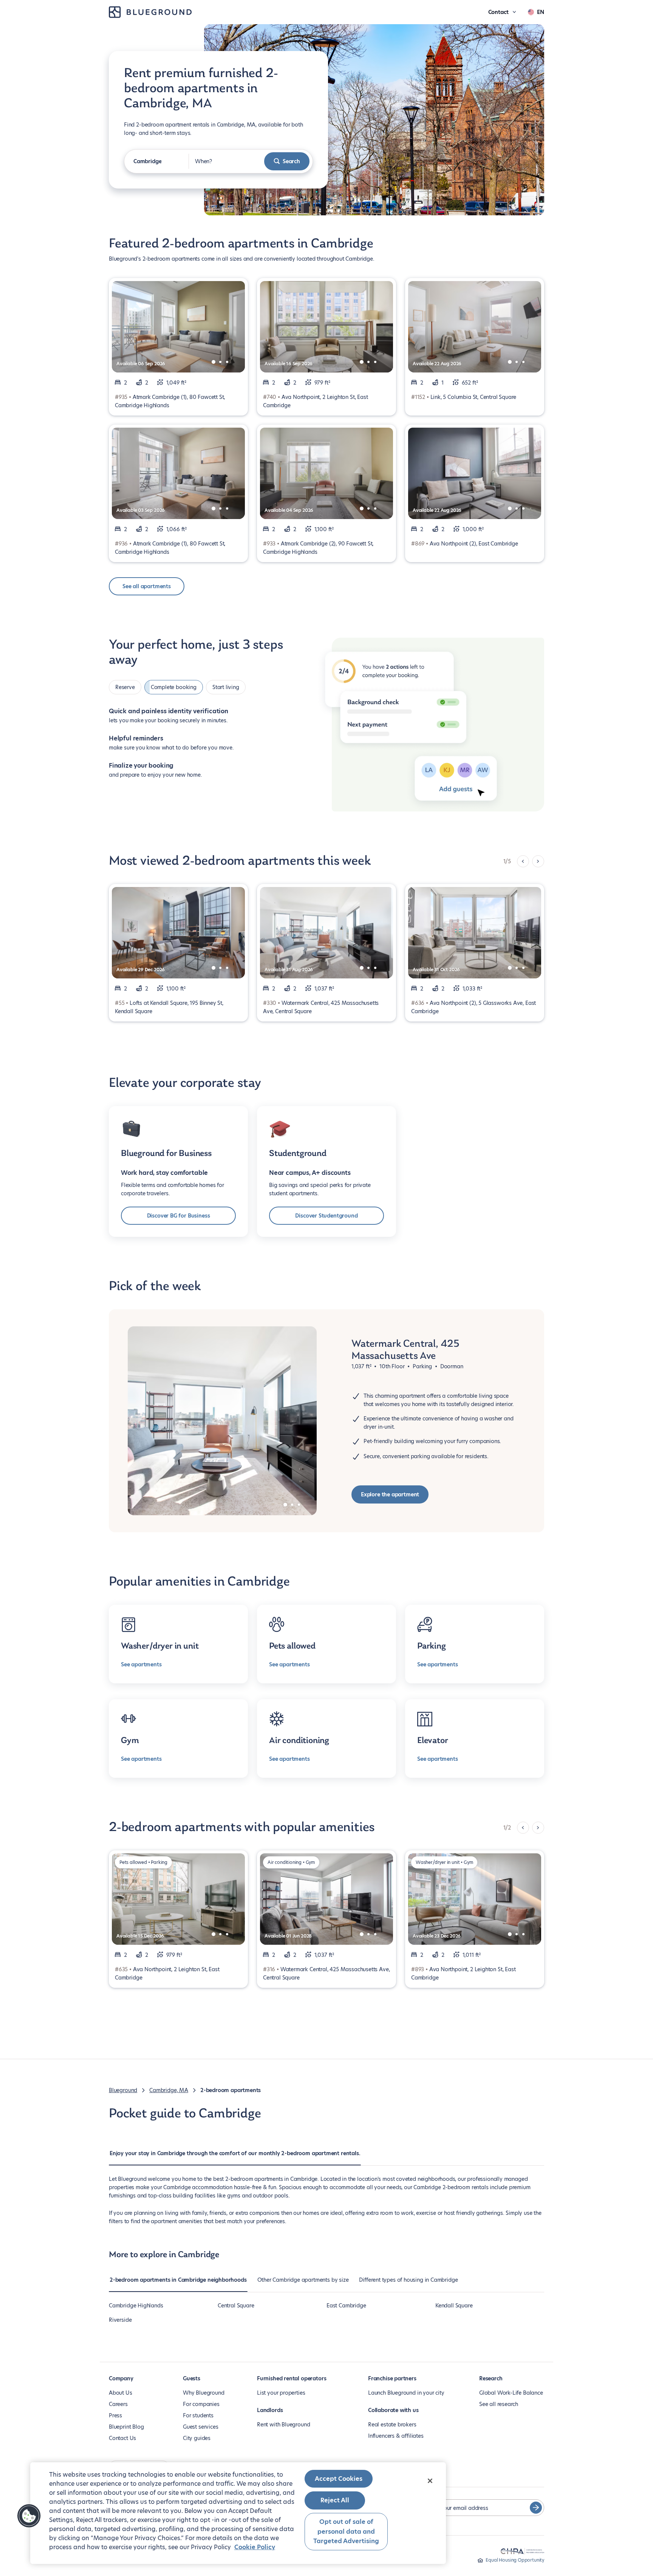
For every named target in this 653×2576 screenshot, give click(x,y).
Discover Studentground (326, 1216)
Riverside (120, 2320)
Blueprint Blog (126, 2427)
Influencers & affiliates (396, 2436)
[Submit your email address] (536, 2508)
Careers (118, 2404)
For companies (201, 2404)
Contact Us (122, 2438)
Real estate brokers (392, 2425)
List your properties (281, 2393)
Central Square (236, 2306)
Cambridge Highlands (136, 2306)
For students (198, 2415)
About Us (121, 2393)
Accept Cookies (339, 2479)
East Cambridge (346, 2306)
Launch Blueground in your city (406, 2393)
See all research (499, 2404)
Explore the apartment (390, 1494)
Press (115, 2415)
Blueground (123, 2090)
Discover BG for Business (179, 1216)
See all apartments (147, 586)
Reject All (335, 2500)
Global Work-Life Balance (511, 2393)
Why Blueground (203, 2393)
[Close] (430, 2481)
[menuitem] (235, 2157)
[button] (29, 2516)
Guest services (200, 2427)
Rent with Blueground (283, 2425)
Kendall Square (454, 2306)
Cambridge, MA (169, 2090)
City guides (197, 2438)
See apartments (141, 1664)
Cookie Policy (255, 2547)
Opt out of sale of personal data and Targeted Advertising (346, 2531)
